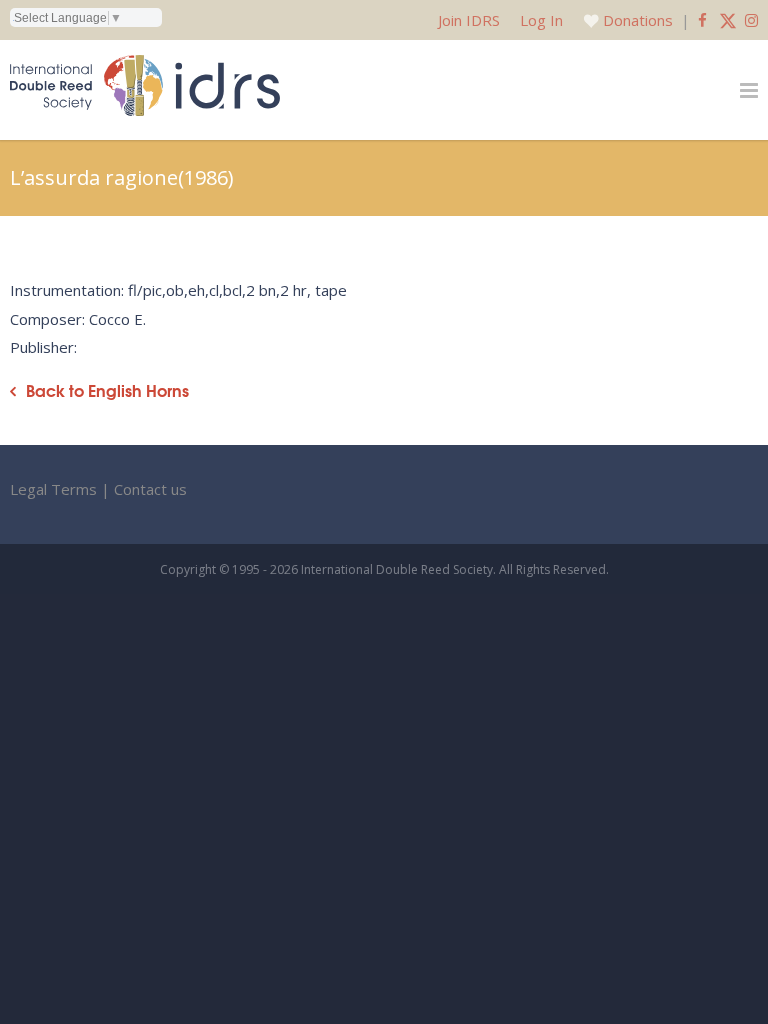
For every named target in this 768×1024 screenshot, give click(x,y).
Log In (541, 20)
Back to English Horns (107, 390)
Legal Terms (53, 489)
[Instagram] (751, 20)
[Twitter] (728, 20)
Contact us (150, 489)
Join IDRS (469, 20)
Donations (638, 20)
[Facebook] (702, 20)
